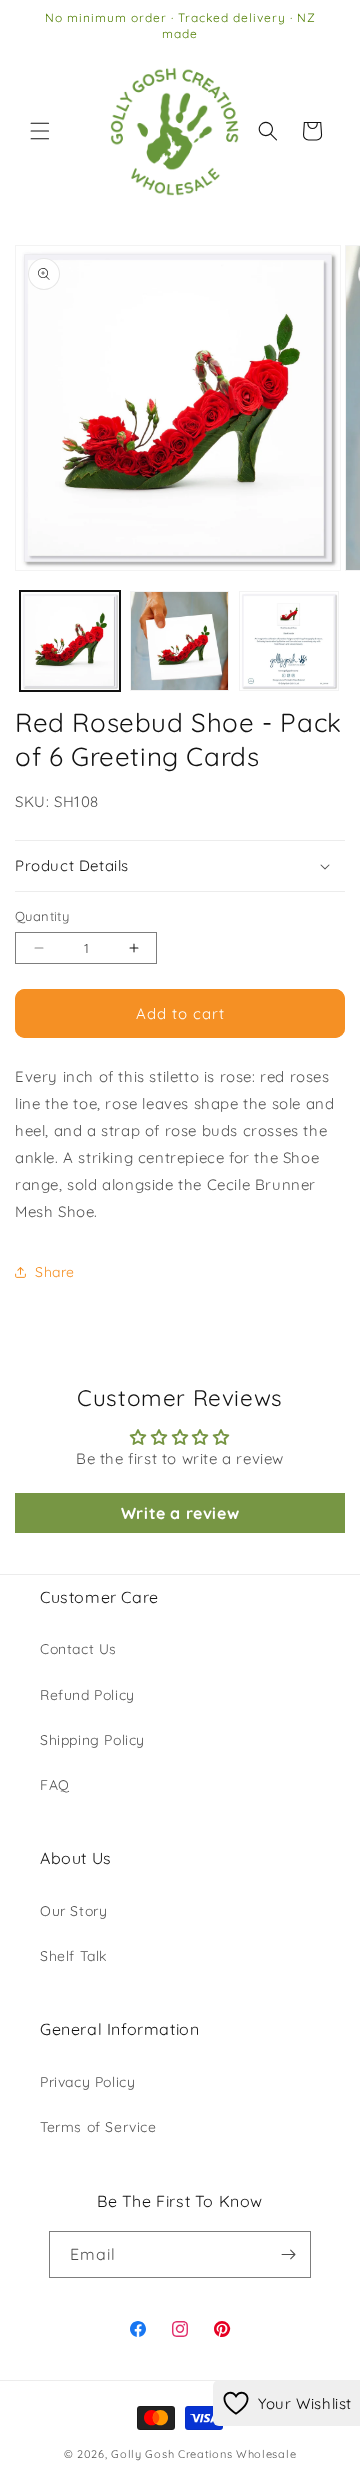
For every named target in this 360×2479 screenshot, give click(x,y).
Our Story (73, 1911)
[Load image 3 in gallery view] (289, 641)
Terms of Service (98, 2127)
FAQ (55, 1785)
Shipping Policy (92, 1740)
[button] (40, 131)
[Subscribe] (288, 2254)
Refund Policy (87, 1695)
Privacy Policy (87, 2082)
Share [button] (55, 1272)
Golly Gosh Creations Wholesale (203, 2454)
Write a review (180, 1513)
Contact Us (78, 1649)
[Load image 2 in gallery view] (180, 641)
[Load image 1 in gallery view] (70, 641)
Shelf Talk (73, 1956)
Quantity (42, 916)
